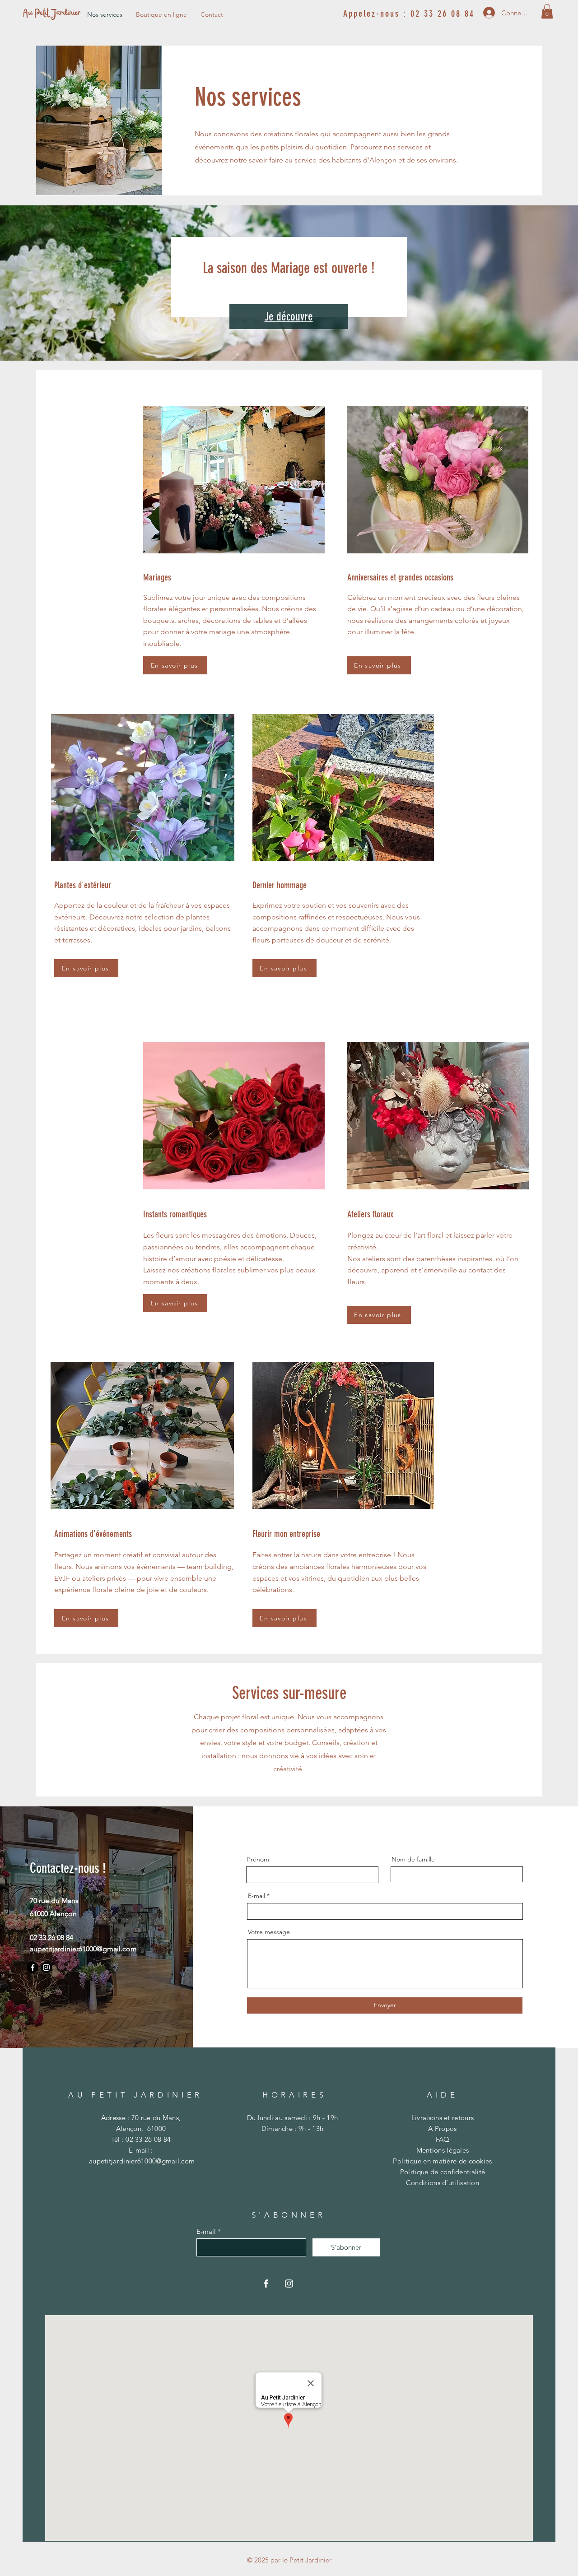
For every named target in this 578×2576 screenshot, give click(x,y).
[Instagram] (46, 1967)
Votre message (269, 1932)
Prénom (258, 1859)
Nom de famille (413, 1859)
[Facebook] (33, 1967)
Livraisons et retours (443, 2118)
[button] (547, 11)
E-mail (256, 1896)
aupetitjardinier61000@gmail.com (83, 1949)
